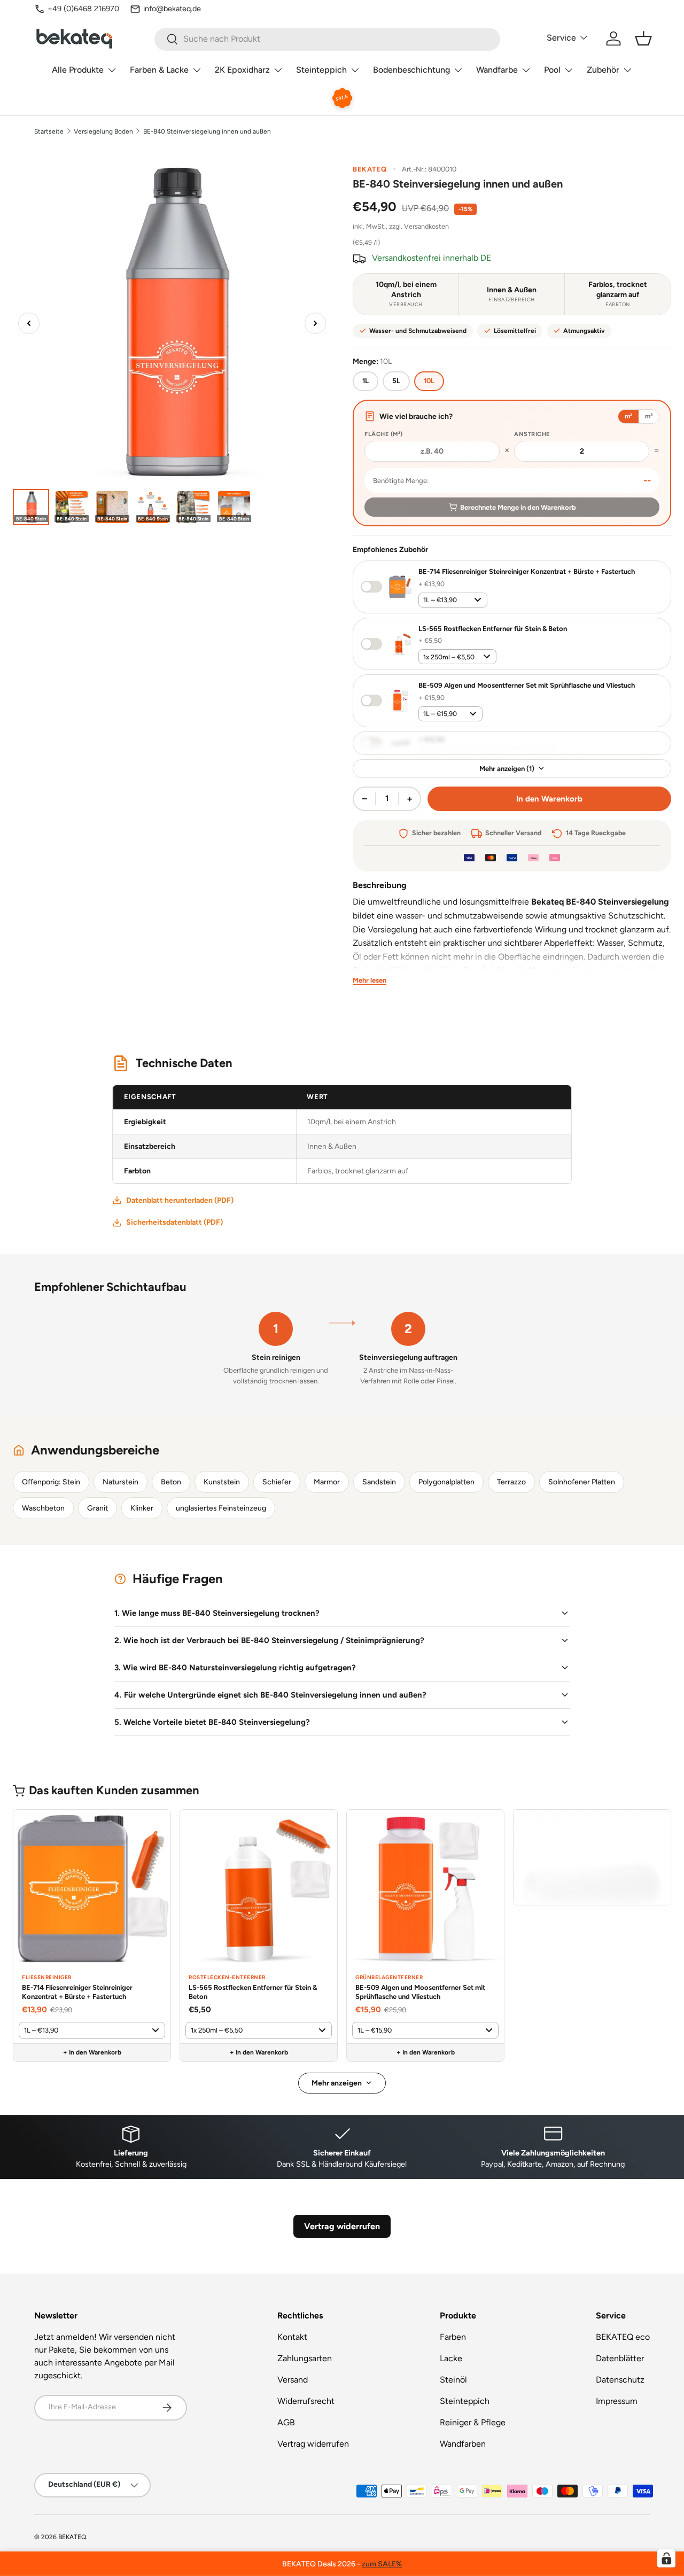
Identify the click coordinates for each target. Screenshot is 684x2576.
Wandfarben (463, 2444)
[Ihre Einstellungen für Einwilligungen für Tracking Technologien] (666, 2558)
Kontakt (292, 2337)
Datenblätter (620, 2358)
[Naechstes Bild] (315, 323)
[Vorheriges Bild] (29, 323)
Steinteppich (321, 70)
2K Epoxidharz (242, 70)
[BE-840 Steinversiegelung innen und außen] (31, 507)
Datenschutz (620, 2380)
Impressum (617, 2401)
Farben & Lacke (159, 70)
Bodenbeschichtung (411, 70)
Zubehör (603, 70)
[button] (643, 38)
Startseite (49, 131)
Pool (552, 70)
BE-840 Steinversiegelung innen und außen (207, 131)
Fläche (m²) (384, 434)
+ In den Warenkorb (92, 2052)
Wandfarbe (497, 70)
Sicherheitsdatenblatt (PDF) (174, 1222)
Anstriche (532, 434)
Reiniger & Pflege (473, 2422)
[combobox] (327, 39)
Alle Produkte (78, 70)
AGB (286, 2422)
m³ (649, 416)
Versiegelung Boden (103, 131)
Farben (453, 2337)
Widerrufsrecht (306, 2401)
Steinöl (453, 2380)
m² (628, 416)
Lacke (451, 2358)
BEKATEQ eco (623, 2337)
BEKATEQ (72, 2537)
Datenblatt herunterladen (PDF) (180, 1200)
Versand (293, 2380)
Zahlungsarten (305, 2358)
